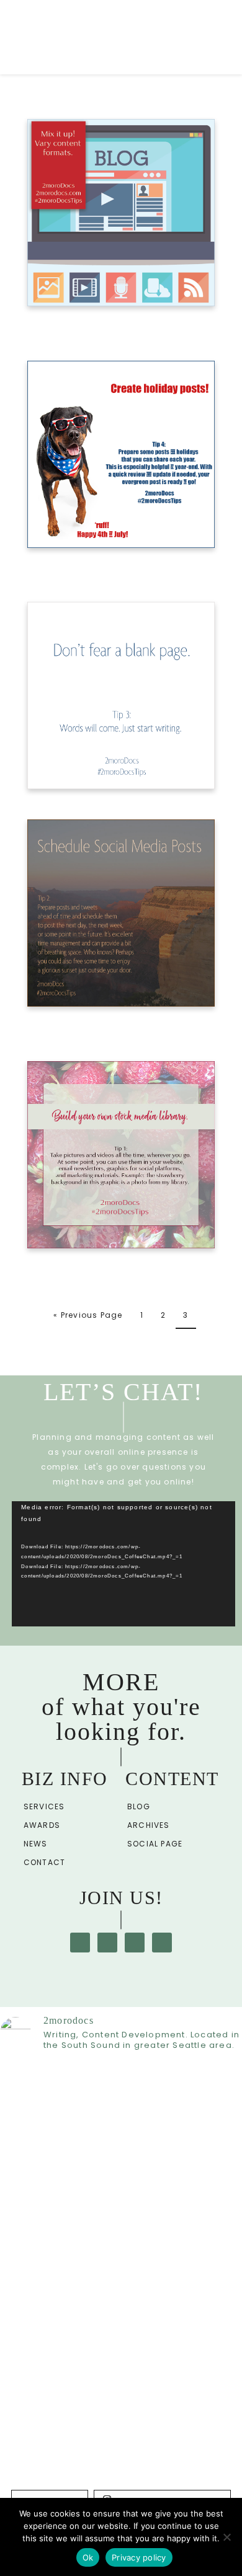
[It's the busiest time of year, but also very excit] (121, 2393)
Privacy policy (139, 2557)
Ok (88, 2557)
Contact (44, 1862)
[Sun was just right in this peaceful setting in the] (121, 2482)
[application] (123, 1564)
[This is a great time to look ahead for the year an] (121, 2316)
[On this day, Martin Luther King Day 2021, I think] (121, 2117)
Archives (149, 1825)
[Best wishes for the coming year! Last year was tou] (121, 2217)
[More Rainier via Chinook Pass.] (121, 2425)
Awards (42, 1825)
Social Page (155, 1844)
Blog (139, 1806)
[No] (226, 2537)
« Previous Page (88, 1315)
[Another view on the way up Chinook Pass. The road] (121, 2450)
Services (44, 1806)
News (36, 1844)
